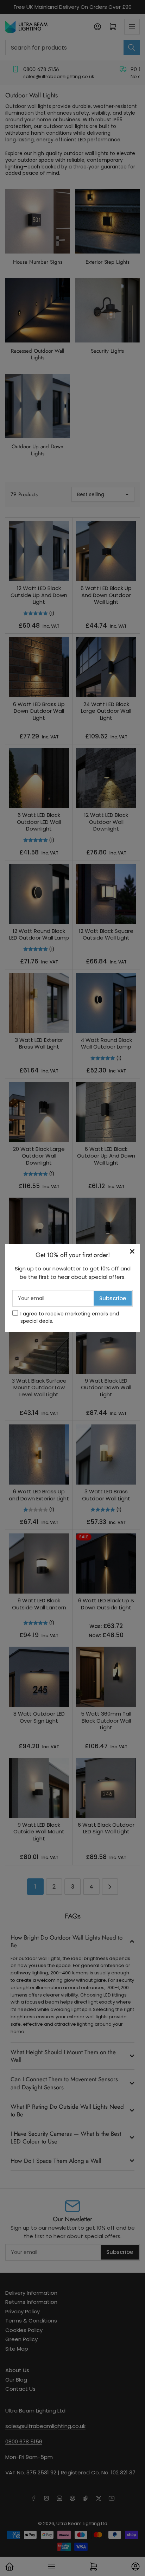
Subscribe (113, 1298)
